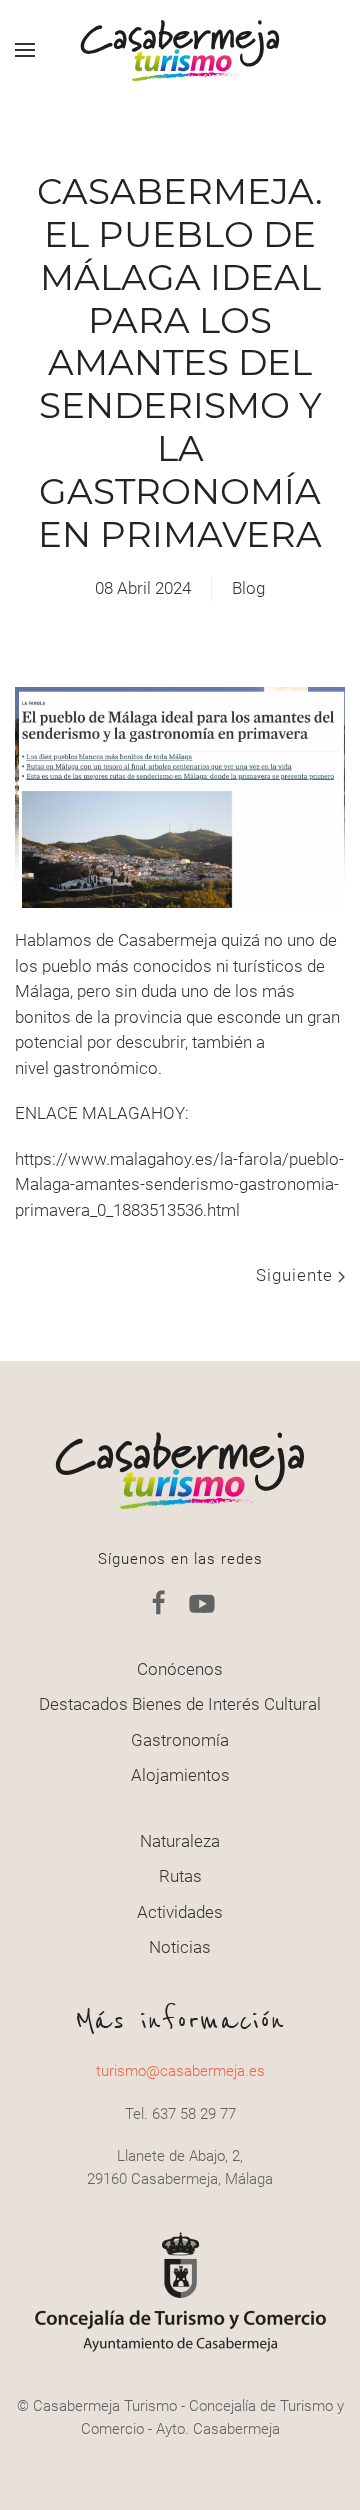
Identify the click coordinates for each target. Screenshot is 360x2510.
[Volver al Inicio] (180, 50)
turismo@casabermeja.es (180, 2071)
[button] (25, 50)
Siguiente (297, 1275)
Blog (248, 588)
